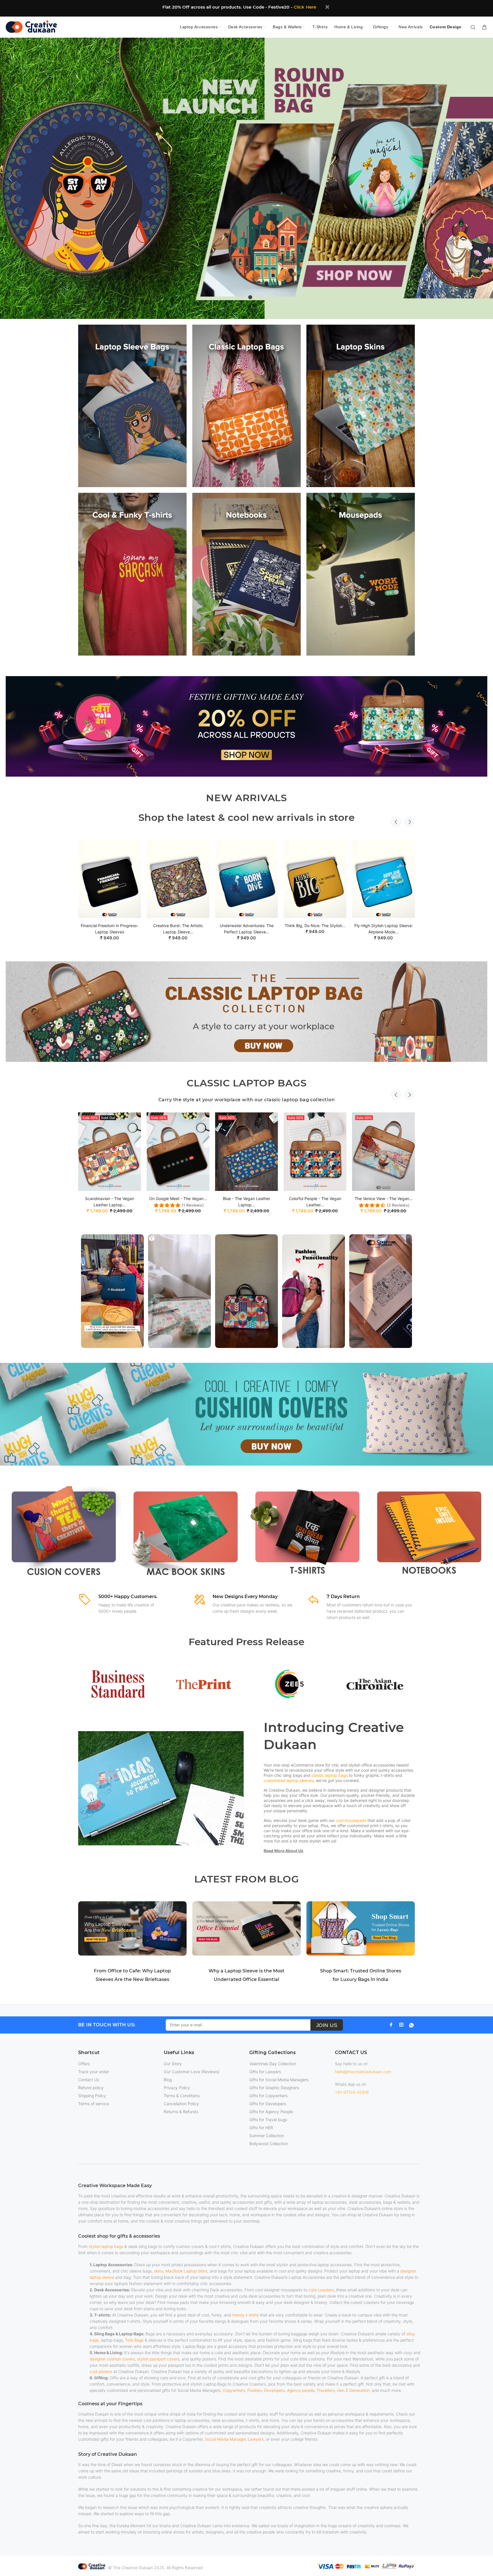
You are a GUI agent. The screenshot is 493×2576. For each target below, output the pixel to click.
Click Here (305, 7)
